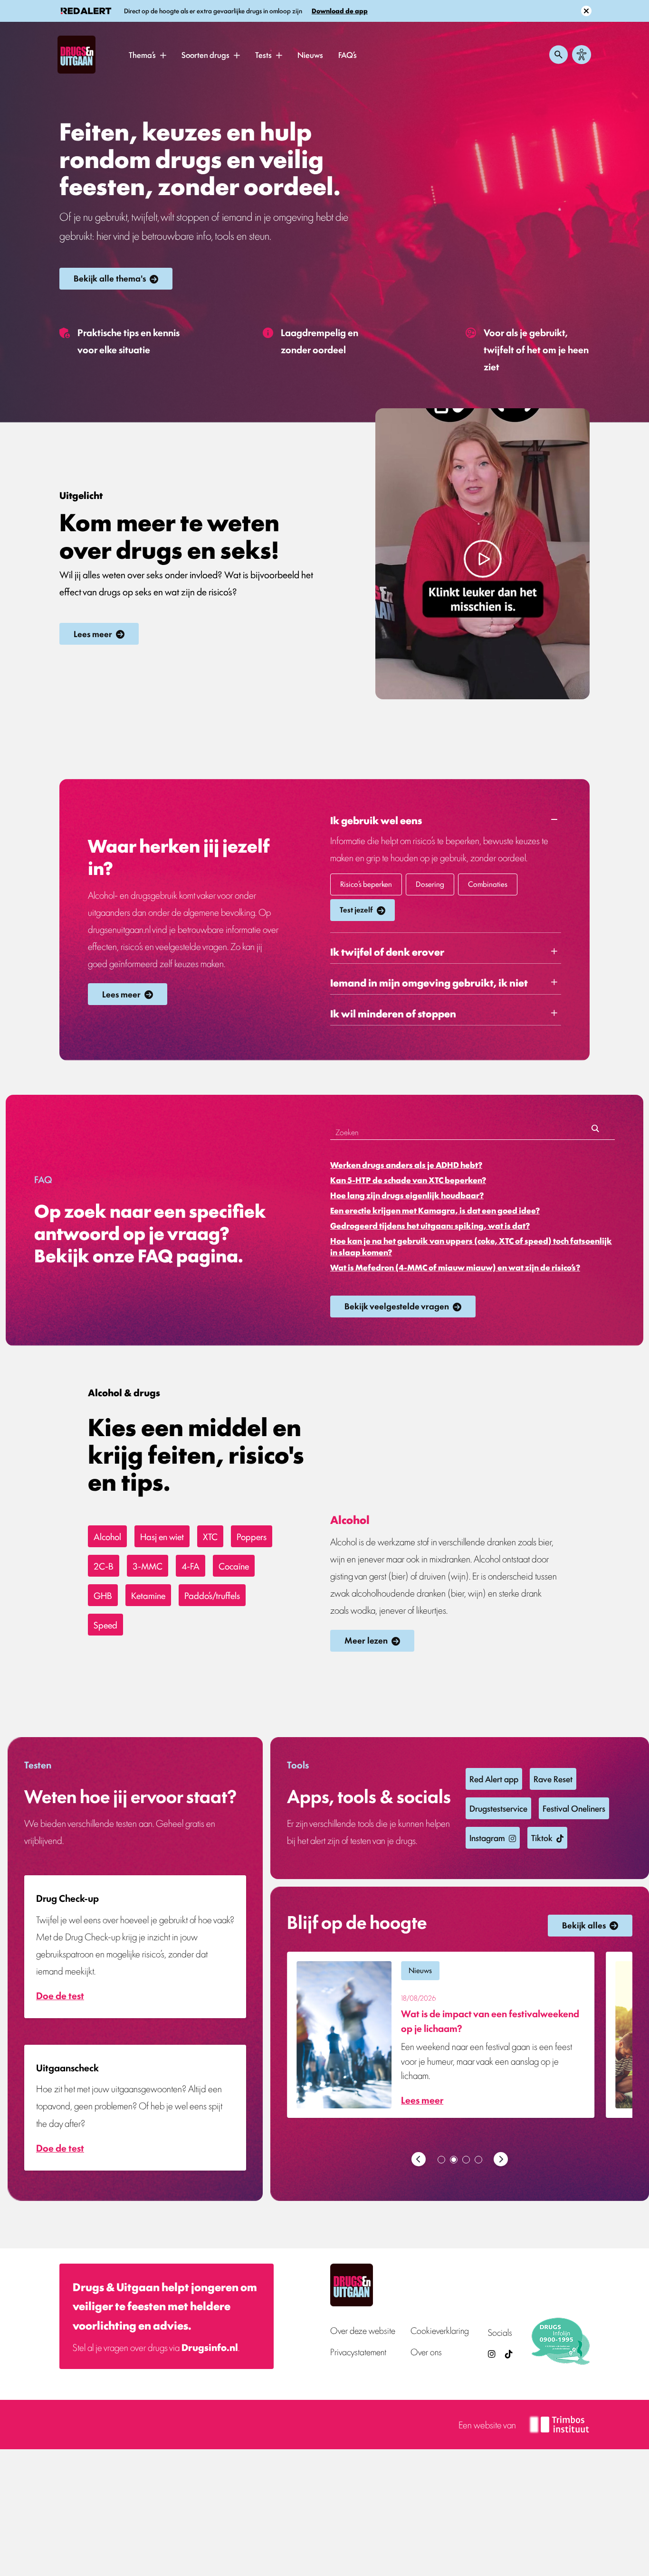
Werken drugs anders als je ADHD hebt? (406, 1165)
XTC (210, 1536)
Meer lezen (366, 1640)
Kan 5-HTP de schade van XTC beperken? (408, 1180)
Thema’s (142, 55)
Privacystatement (358, 2352)
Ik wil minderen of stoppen (393, 1013)
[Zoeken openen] (559, 55)
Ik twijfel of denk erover (387, 951)
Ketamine (148, 1595)
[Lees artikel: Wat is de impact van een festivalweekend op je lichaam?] (441, 2035)
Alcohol (107, 1536)
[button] (163, 55)
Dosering (430, 884)
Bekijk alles (584, 1925)
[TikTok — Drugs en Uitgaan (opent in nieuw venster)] (508, 2354)
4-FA (191, 1566)
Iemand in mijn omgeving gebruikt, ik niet (429, 982)
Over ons (426, 2352)
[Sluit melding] (586, 11)
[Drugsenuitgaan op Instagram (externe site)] (492, 2354)
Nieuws (310, 55)
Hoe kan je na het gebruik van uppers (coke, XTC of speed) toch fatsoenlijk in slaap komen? (471, 1246)
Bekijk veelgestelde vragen (397, 1306)
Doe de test (60, 1995)
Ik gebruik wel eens (376, 820)
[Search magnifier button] (595, 1132)
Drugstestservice (498, 1808)
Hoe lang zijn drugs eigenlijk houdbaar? (407, 1195)
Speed (105, 1625)
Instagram (487, 1837)
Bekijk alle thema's (110, 278)
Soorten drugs (205, 55)
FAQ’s (348, 55)
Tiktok (542, 1837)
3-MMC (148, 1566)
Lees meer (93, 633)
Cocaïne (234, 1566)
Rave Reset (553, 1778)
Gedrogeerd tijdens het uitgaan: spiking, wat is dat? (430, 1225)
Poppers (252, 1536)
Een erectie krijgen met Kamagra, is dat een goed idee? (435, 1210)
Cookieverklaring (440, 2330)
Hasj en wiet (162, 1536)
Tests (263, 55)
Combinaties (488, 884)
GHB (103, 1595)
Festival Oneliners (574, 1808)
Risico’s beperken (366, 884)
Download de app (340, 11)
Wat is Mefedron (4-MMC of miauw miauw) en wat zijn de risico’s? (455, 1267)
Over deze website (363, 2330)
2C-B (104, 1566)
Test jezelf (356, 909)
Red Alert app (494, 1778)
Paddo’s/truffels (212, 1595)
